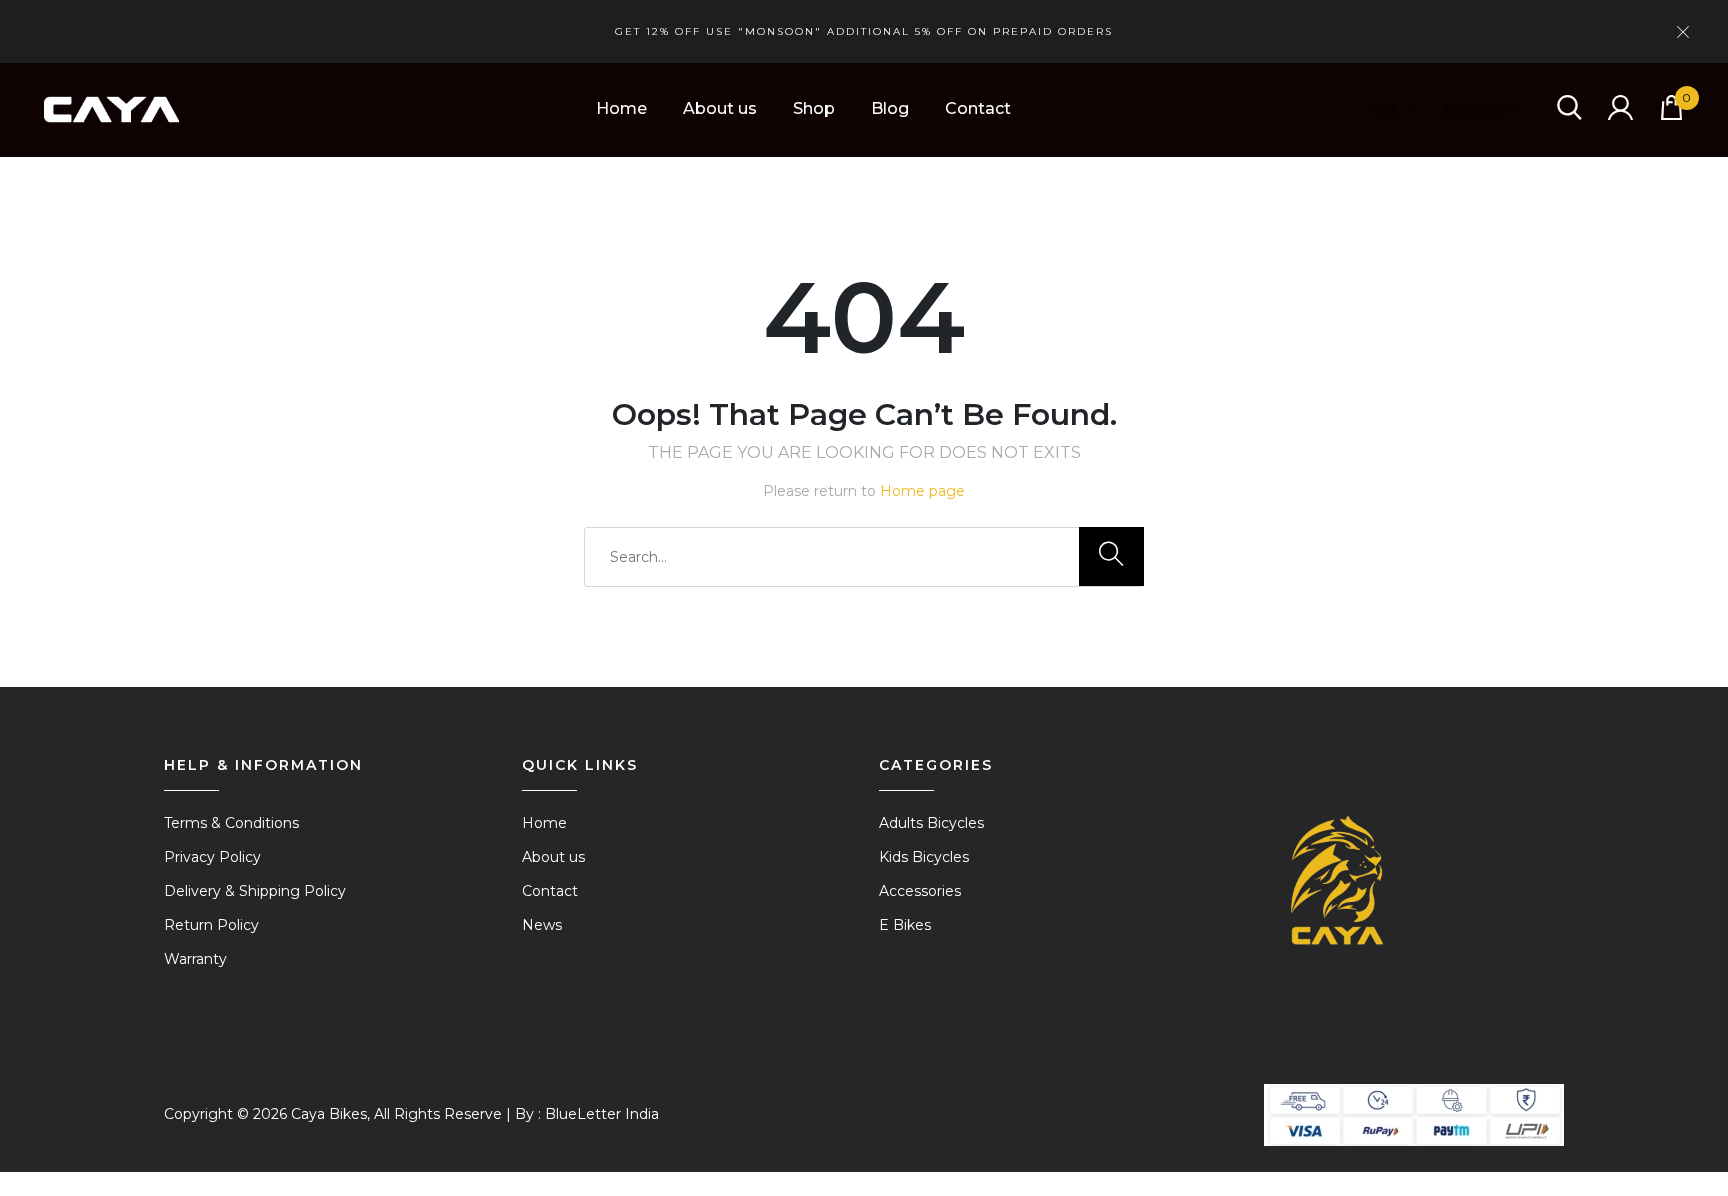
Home (621, 108)
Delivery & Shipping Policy (255, 891)
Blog (890, 108)
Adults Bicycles (931, 823)
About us (720, 108)
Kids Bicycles (924, 857)
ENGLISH (1473, 109)
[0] (1671, 114)
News (542, 925)
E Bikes (905, 925)
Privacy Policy (212, 857)
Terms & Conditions (231, 823)
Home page (922, 491)
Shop (814, 108)
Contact (978, 108)
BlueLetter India (602, 1114)
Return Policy (211, 925)
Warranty (195, 959)
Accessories (920, 891)
